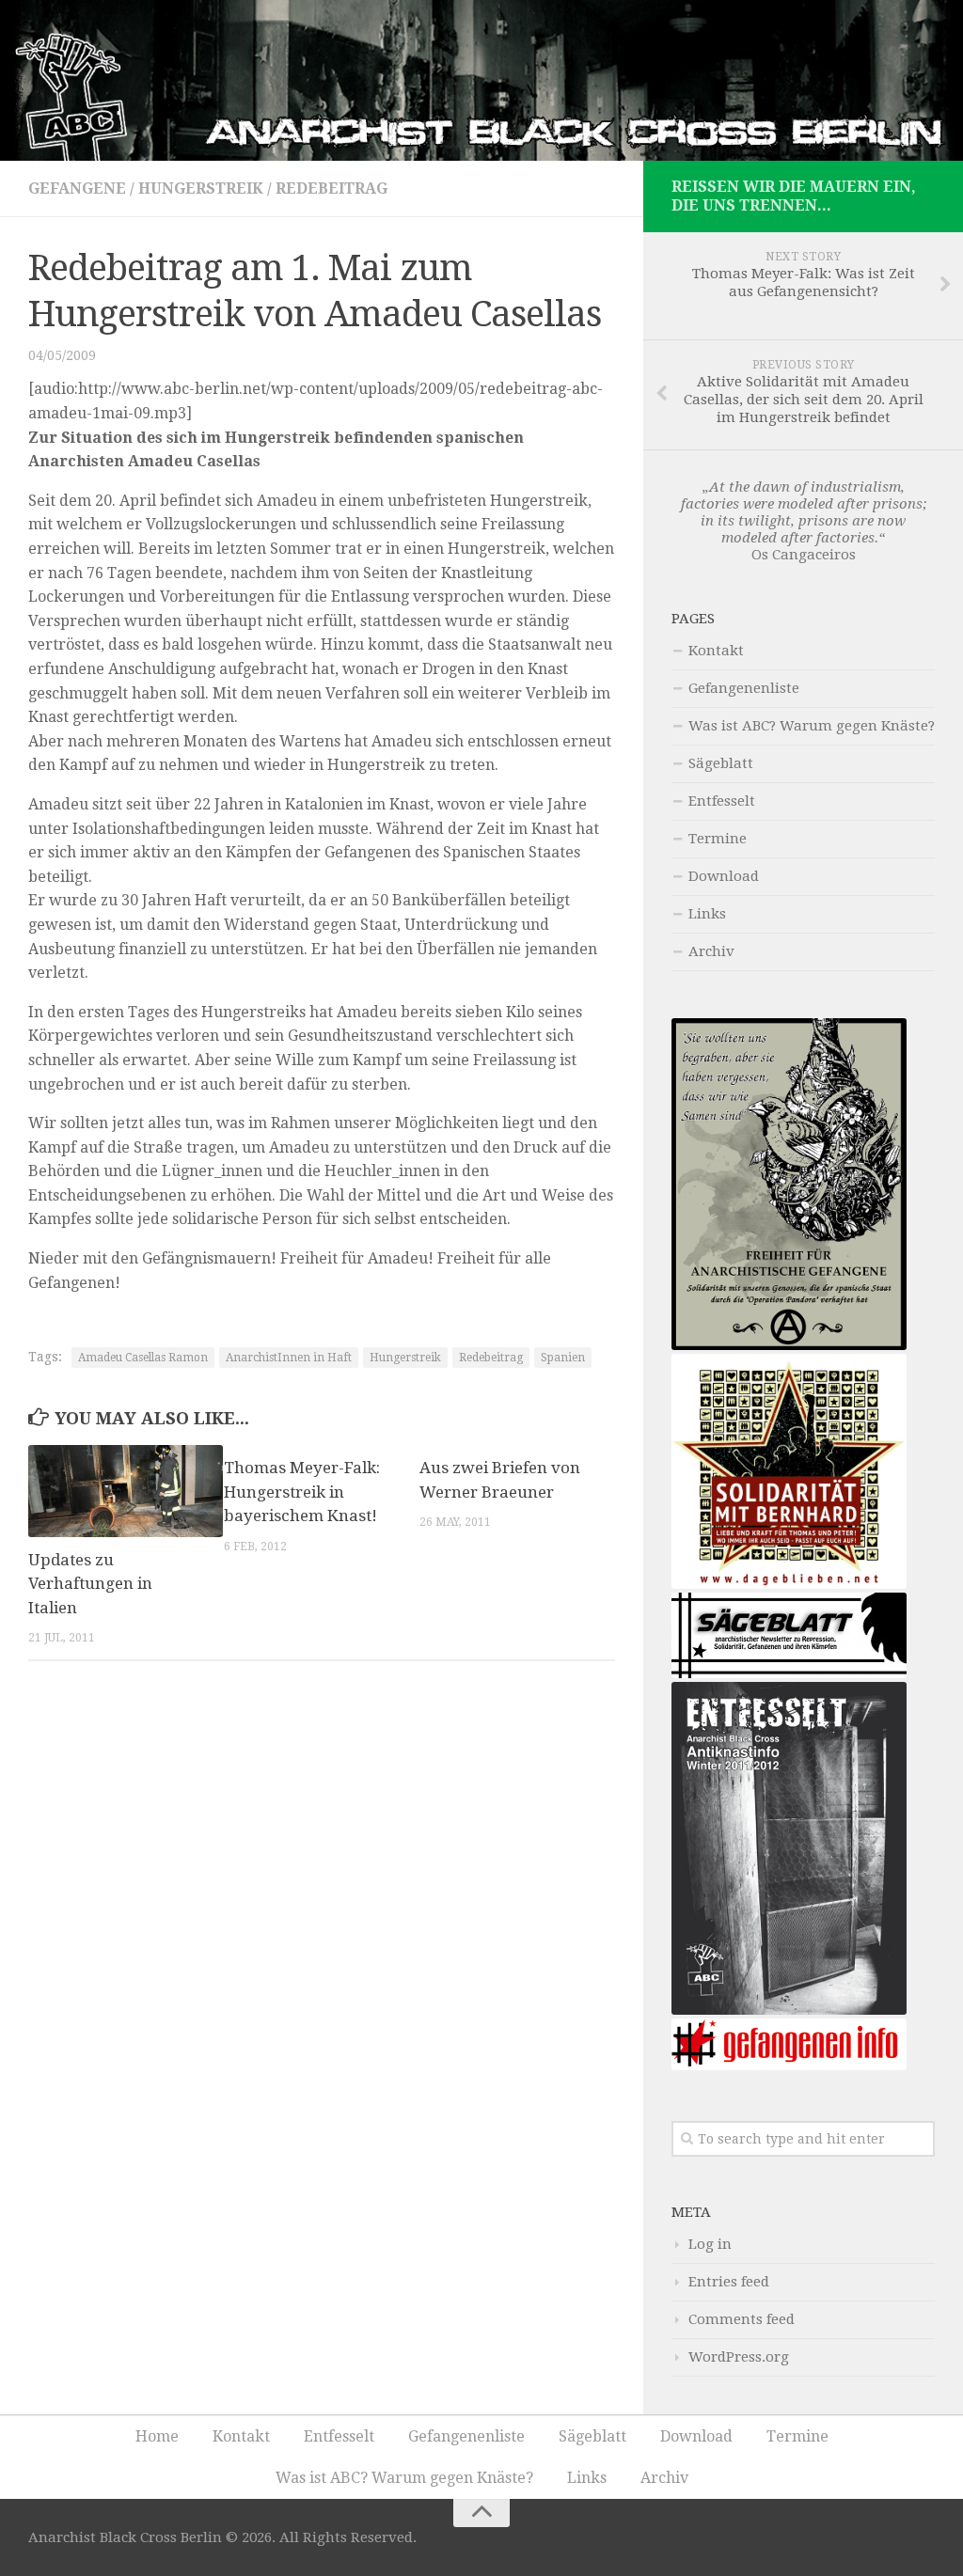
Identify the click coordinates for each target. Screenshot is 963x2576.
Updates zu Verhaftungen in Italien (90, 1584)
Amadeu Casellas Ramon (143, 1358)
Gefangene (77, 188)
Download (724, 876)
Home (157, 2436)
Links (707, 914)
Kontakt (716, 651)
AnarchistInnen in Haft (289, 1358)
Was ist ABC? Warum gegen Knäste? (812, 726)
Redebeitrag (332, 188)
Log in (710, 2244)
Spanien (563, 1358)
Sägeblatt (721, 763)
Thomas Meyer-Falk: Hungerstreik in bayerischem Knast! (302, 1492)
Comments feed (742, 2319)
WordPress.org (739, 2357)
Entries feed (729, 2282)
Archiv (711, 951)
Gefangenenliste (744, 688)
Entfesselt (722, 801)
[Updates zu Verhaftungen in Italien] (126, 1491)
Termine (718, 839)
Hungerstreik (201, 188)
